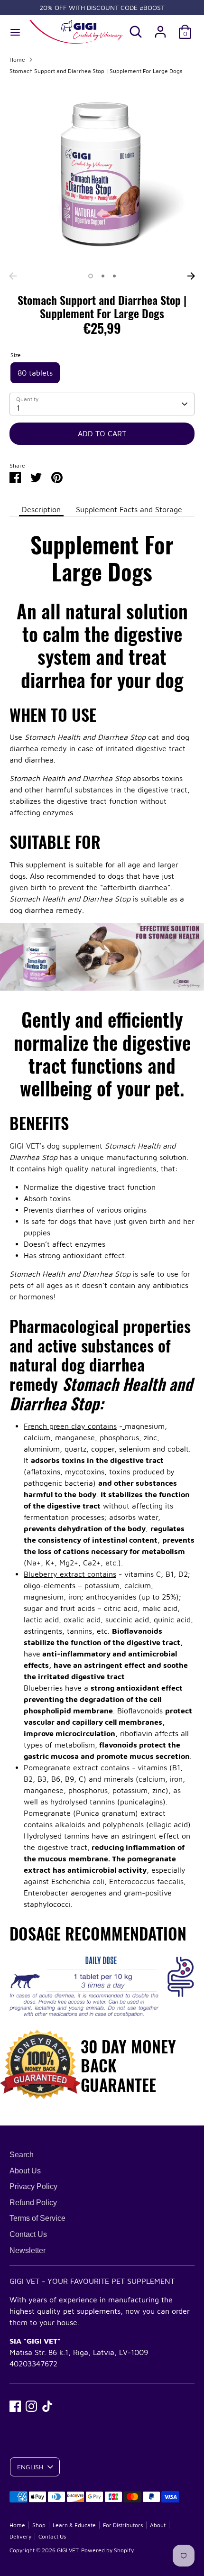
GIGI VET (68, 2550)
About (158, 2525)
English (30, 2467)
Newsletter (28, 2250)
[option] (102, 175)
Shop (39, 2525)
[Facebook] (15, 2406)
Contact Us (28, 2234)
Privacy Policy (33, 2186)
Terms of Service (37, 2218)
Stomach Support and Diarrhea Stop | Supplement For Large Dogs (96, 71)
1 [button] (91, 276)
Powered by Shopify (107, 2550)
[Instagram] (31, 2406)
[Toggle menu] (15, 32)
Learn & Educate (74, 2525)
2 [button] (103, 276)
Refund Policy (33, 2203)
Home (17, 60)
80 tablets (35, 373)
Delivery (20, 2536)
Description (41, 509)
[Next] (191, 276)
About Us (25, 2171)
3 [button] (114, 276)
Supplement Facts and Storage (129, 509)
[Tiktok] (47, 2406)
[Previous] (13, 276)
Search (22, 2155)
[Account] (160, 28)
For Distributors (123, 2525)
